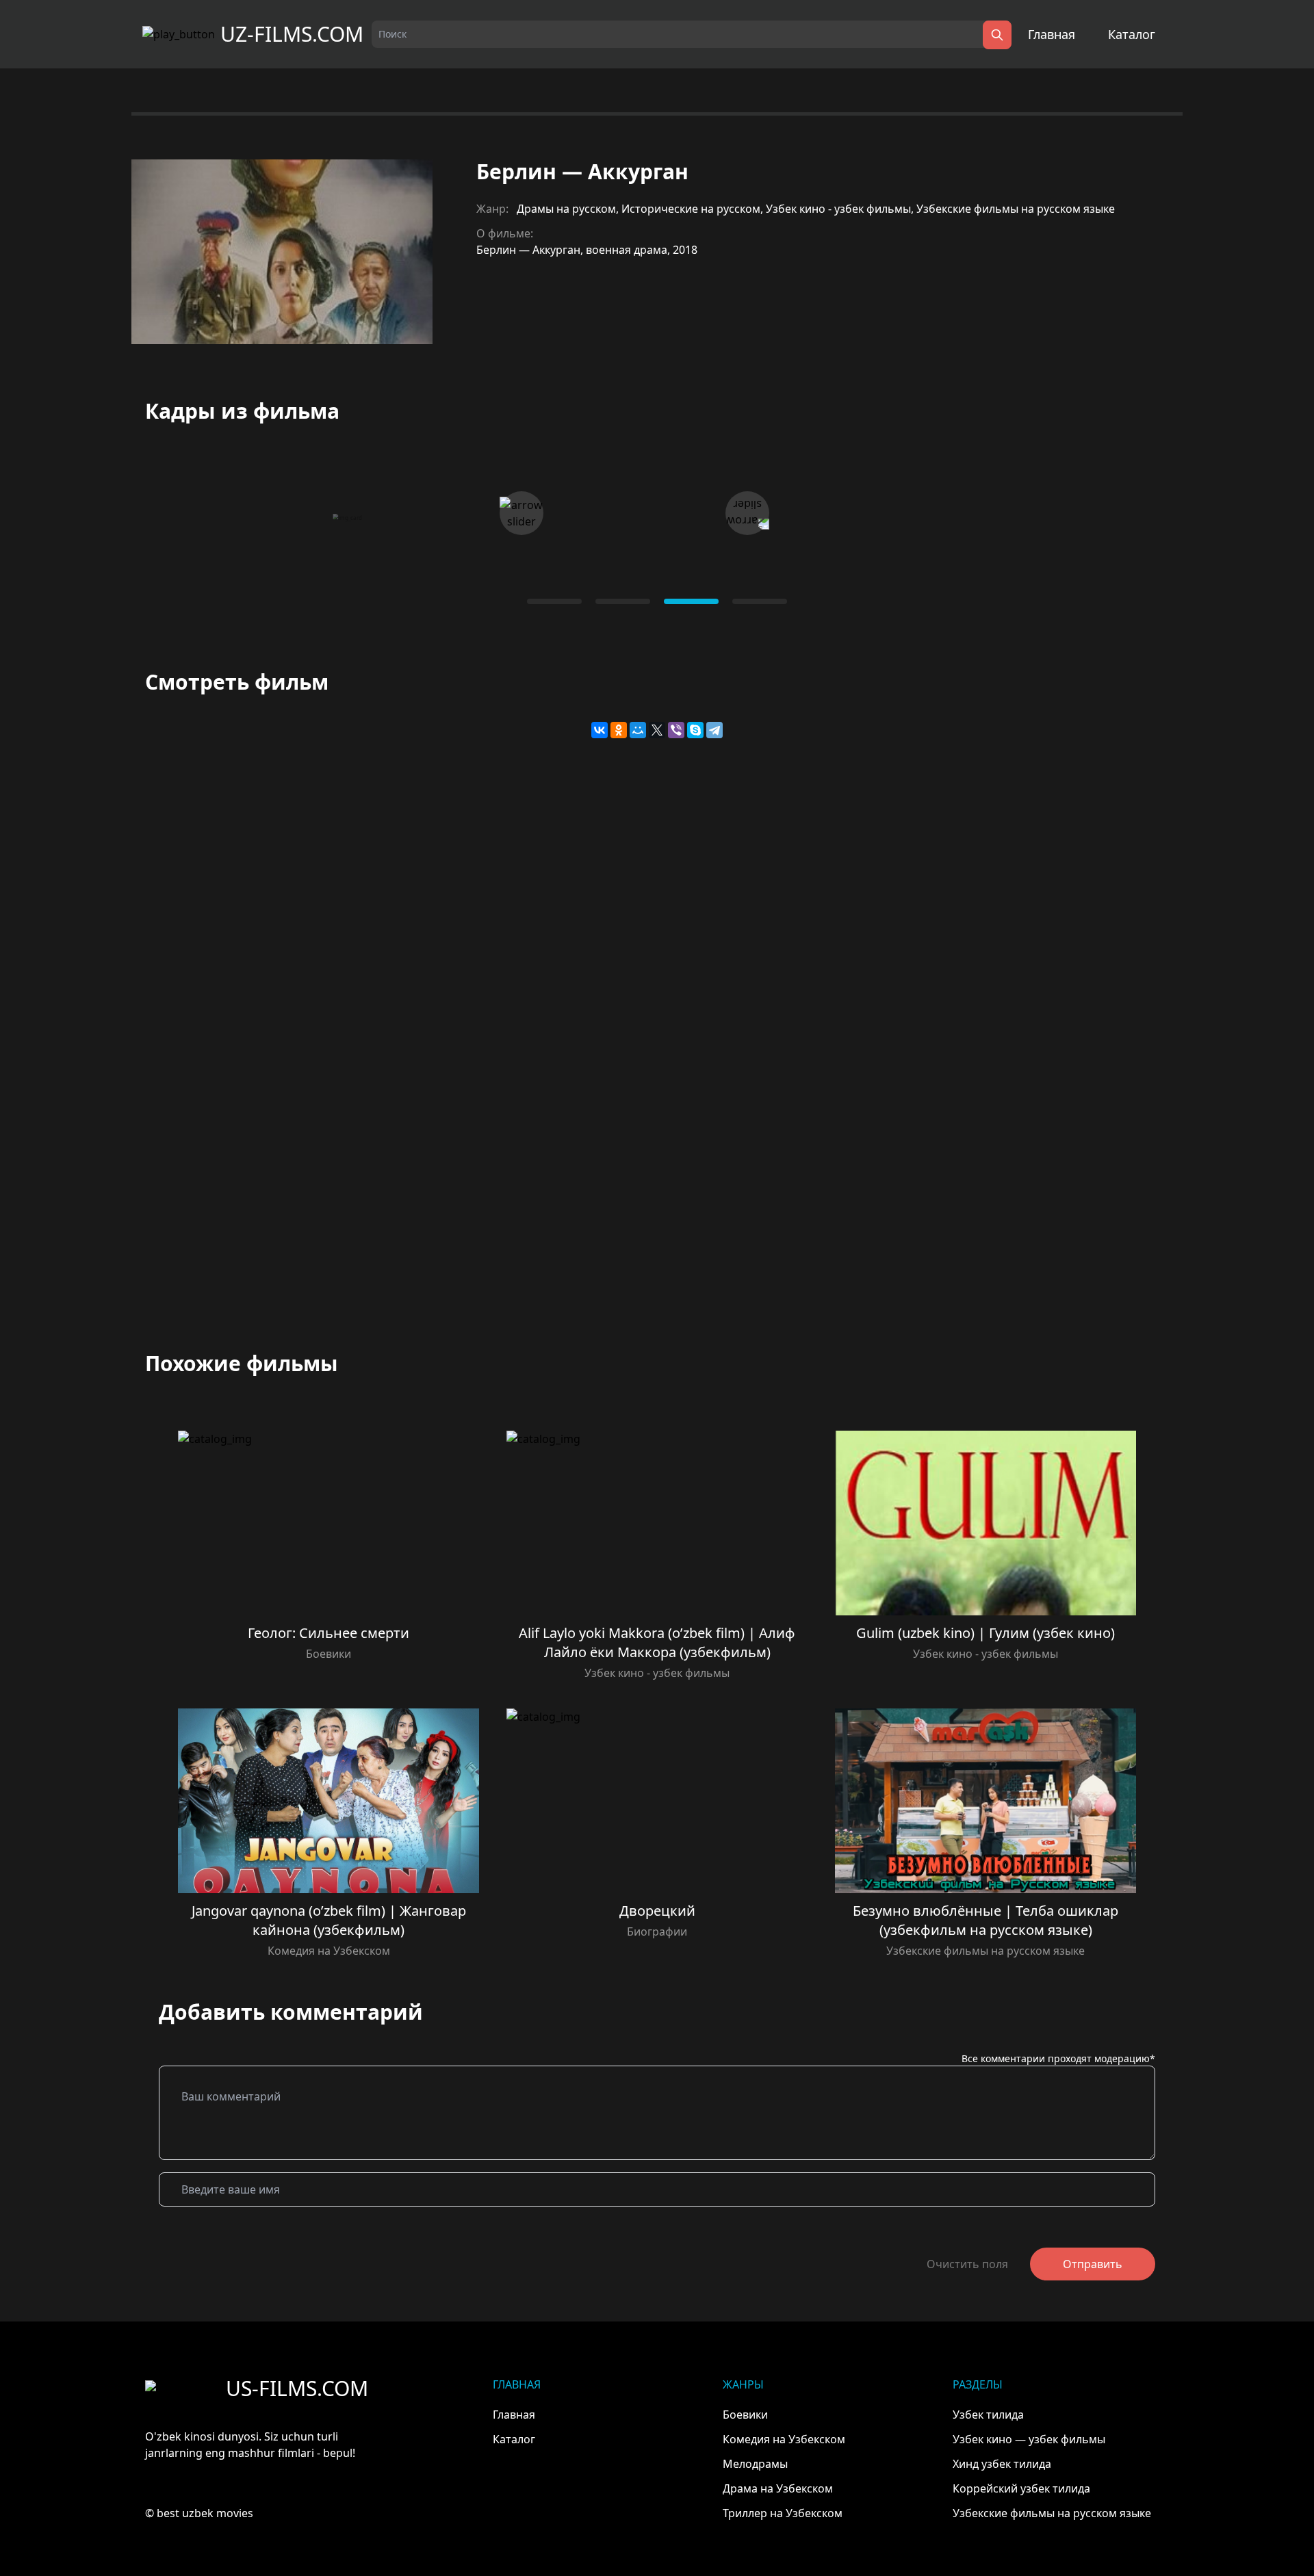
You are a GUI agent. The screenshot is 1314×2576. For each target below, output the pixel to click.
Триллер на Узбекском (783, 2513)
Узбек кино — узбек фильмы (1029, 2439)
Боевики (328, 1654)
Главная (1052, 34)
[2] (691, 601)
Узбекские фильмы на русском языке (1016, 209)
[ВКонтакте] (600, 730)
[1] (623, 601)
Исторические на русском (691, 209)
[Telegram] (714, 730)
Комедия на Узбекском (329, 1951)
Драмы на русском (566, 209)
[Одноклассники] (619, 730)
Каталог (1132, 34)
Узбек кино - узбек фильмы (838, 209)
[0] (554, 601)
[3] (760, 601)
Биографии (657, 1931)
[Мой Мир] (638, 730)
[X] (657, 730)
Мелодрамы (755, 2464)
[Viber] (676, 730)
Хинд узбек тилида (1002, 2464)
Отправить (1093, 2264)
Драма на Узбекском (778, 2488)
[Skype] (695, 730)
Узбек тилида (988, 2415)
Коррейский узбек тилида (1021, 2488)
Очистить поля (967, 2264)
